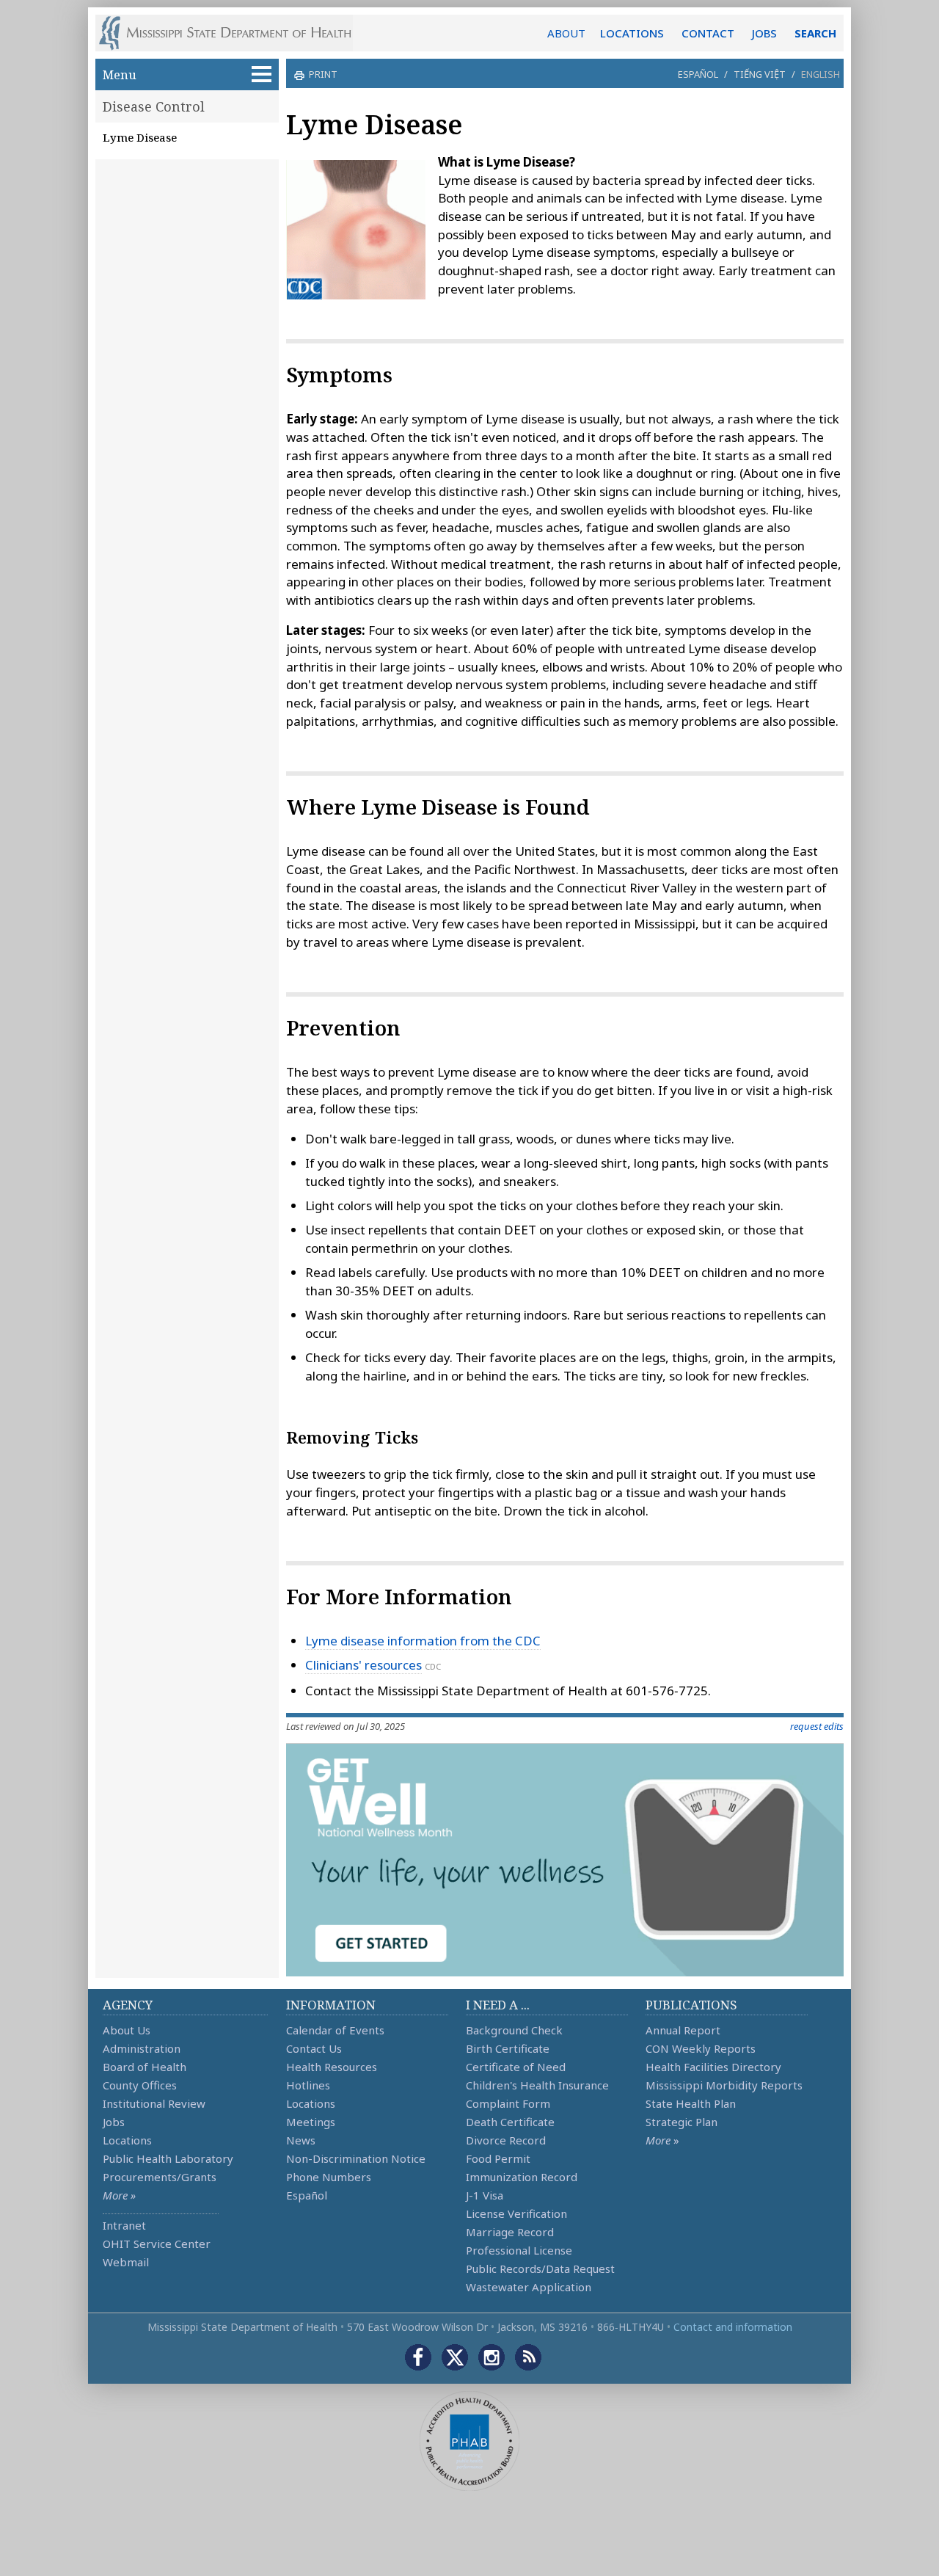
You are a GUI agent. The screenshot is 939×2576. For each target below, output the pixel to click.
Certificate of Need (516, 2067)
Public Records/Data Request (540, 2268)
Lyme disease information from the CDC (423, 1641)
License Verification (516, 2213)
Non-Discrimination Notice (356, 2158)
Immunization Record (522, 2177)
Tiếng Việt (760, 74)
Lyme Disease (140, 137)
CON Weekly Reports (701, 2048)
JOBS (764, 33)
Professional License (519, 2250)
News (301, 2140)
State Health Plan (691, 2103)
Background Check (514, 2030)
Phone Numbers (329, 2177)
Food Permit (498, 2158)
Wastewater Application (529, 2287)
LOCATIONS (632, 33)
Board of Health (145, 2067)
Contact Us (314, 2048)
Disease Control (154, 106)
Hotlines (308, 2085)
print (323, 74)
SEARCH (815, 33)
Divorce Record (506, 2140)
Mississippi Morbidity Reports (724, 2085)
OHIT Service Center (157, 2244)
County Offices (140, 2085)
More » (119, 2195)
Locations (127, 2140)
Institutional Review (154, 2103)
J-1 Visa (485, 2195)
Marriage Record (510, 2232)
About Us (127, 2030)
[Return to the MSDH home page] (233, 33)
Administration (142, 2048)
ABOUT (566, 33)
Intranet (124, 2225)
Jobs (114, 2122)
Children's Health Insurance (537, 2085)
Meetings (311, 2122)
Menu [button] (120, 74)
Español (698, 74)
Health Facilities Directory (713, 2067)
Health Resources (332, 2067)
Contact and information (733, 2327)
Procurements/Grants (160, 2177)
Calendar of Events (335, 2030)
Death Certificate (510, 2122)
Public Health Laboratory (168, 2158)
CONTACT (708, 33)
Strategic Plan (682, 2122)
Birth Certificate (508, 2048)
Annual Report (683, 2030)
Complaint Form (508, 2103)
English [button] (821, 74)
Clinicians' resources (363, 1665)
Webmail (126, 2262)
